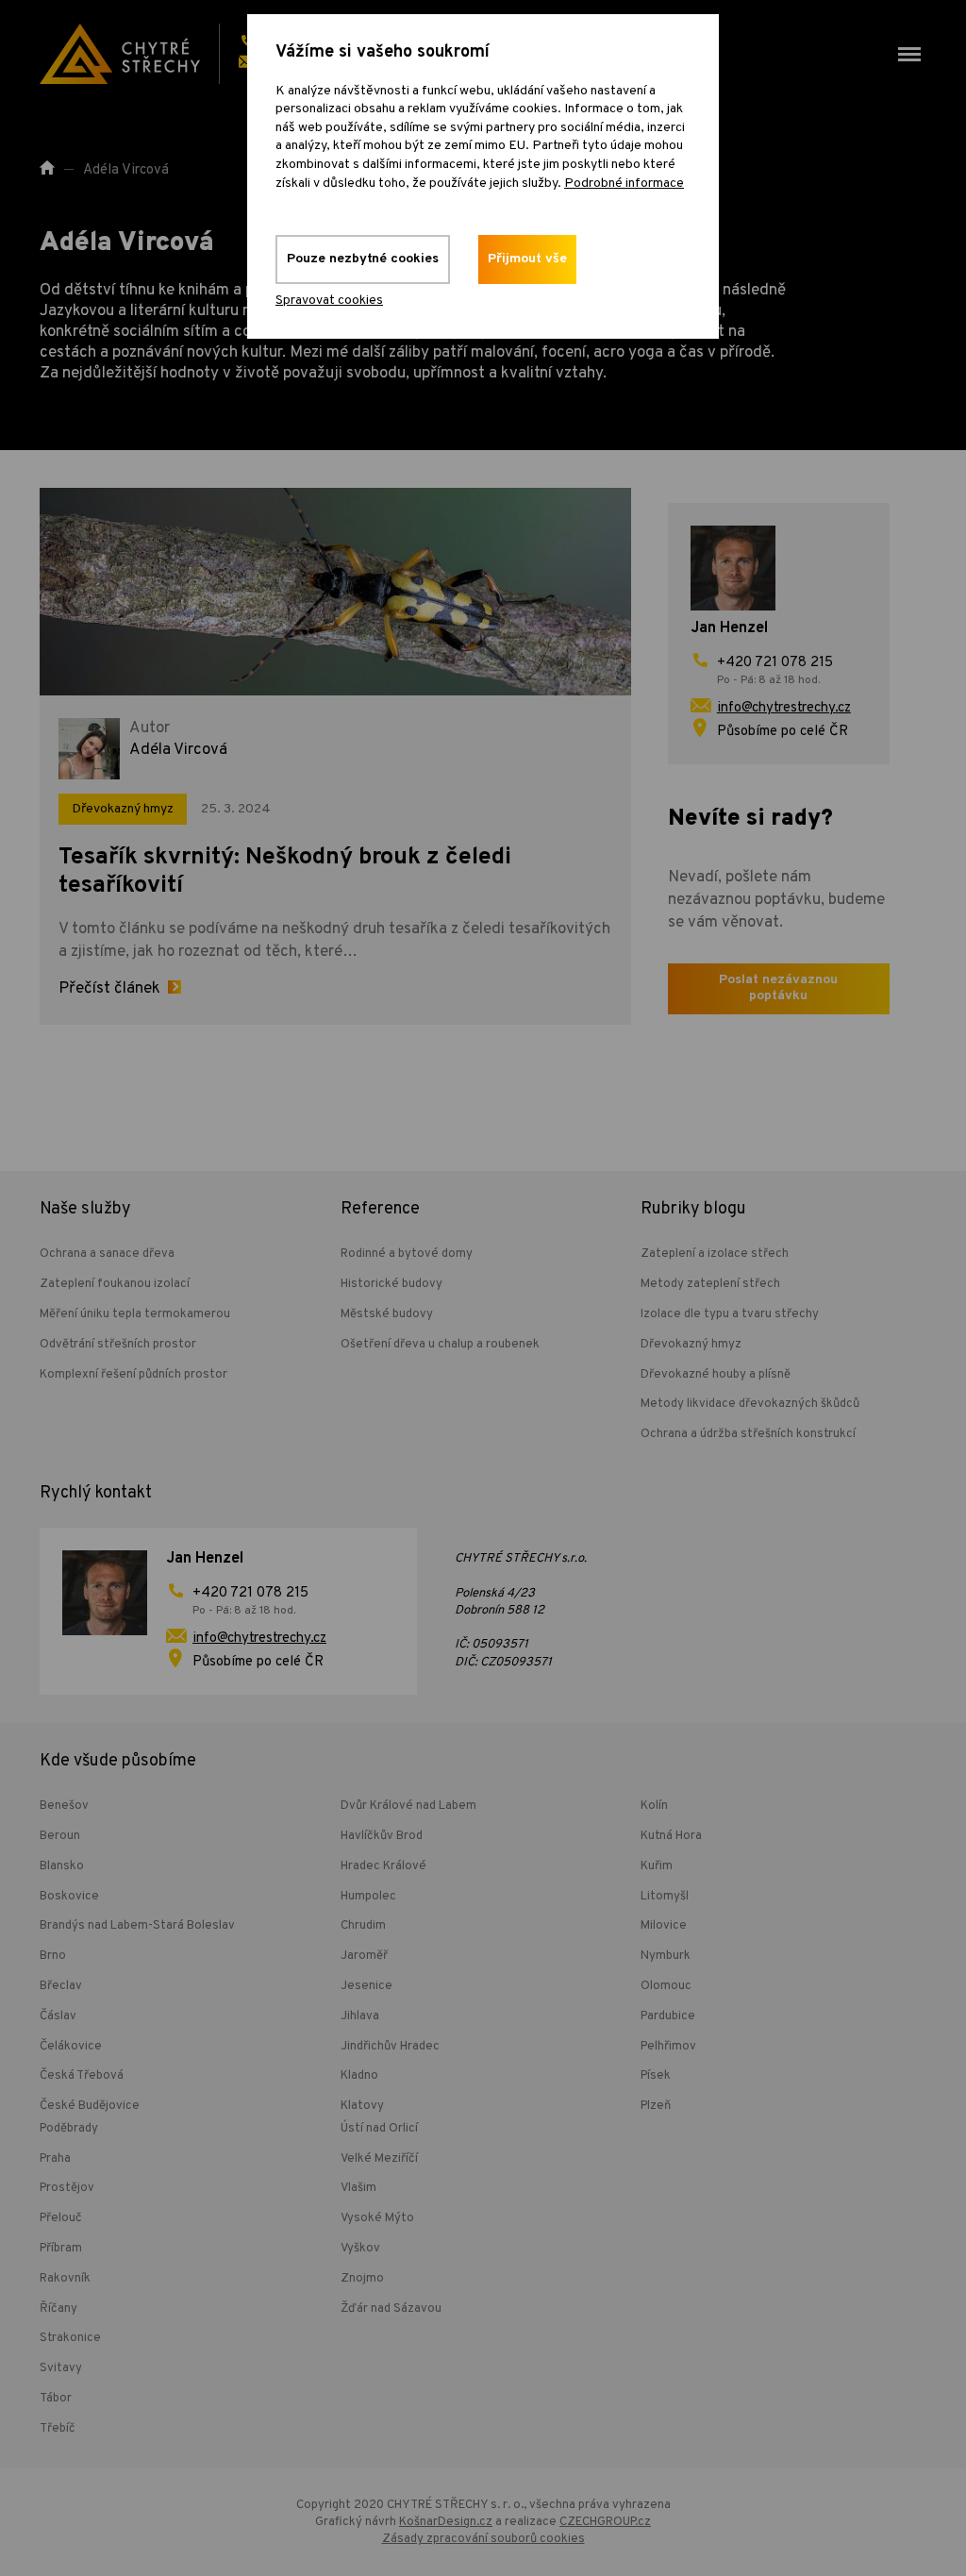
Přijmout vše (527, 259)
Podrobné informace (624, 184)
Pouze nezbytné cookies (363, 259)
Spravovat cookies (329, 301)
